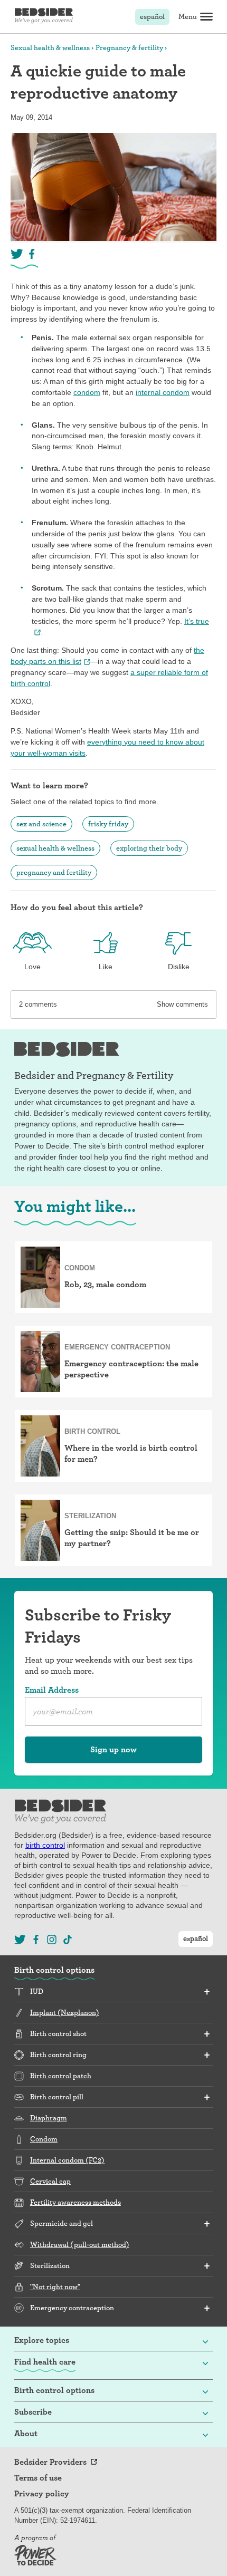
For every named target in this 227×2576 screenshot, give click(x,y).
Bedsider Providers (50, 2462)
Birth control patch (61, 2076)
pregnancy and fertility (54, 872)
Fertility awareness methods (75, 2202)
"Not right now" (55, 2286)
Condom (44, 2139)
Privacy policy (42, 2494)
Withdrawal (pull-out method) (80, 2244)
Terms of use (38, 2478)
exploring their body (149, 848)
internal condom (163, 392)
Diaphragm (49, 2118)
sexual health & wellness (55, 848)
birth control (45, 1845)
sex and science (41, 824)
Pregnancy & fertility (129, 47)
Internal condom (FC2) (67, 2160)
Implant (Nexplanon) (65, 2012)
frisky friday (108, 824)
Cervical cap (50, 2181)
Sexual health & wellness (50, 47)
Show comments (182, 1004)
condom (87, 392)
